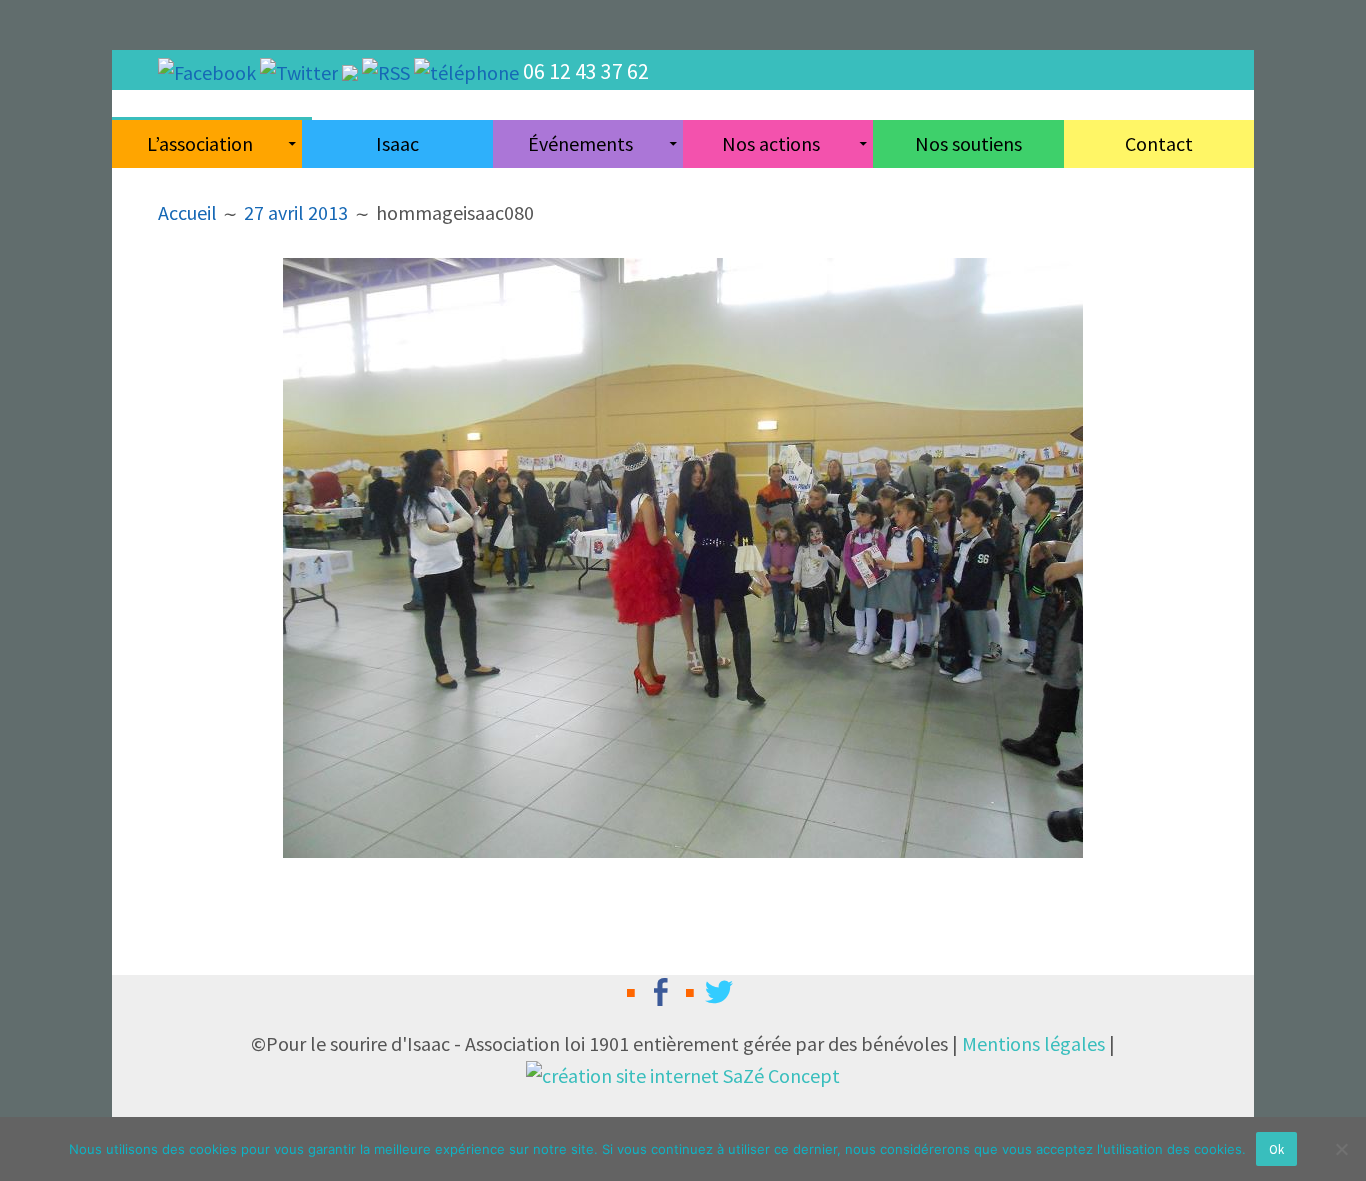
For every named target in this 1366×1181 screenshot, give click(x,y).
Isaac (397, 143)
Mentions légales (1033, 1043)
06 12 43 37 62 (586, 71)
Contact (1159, 143)
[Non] (1341, 1149)
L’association (200, 143)
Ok (1276, 1149)
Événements (580, 143)
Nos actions (771, 143)
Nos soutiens (968, 143)
